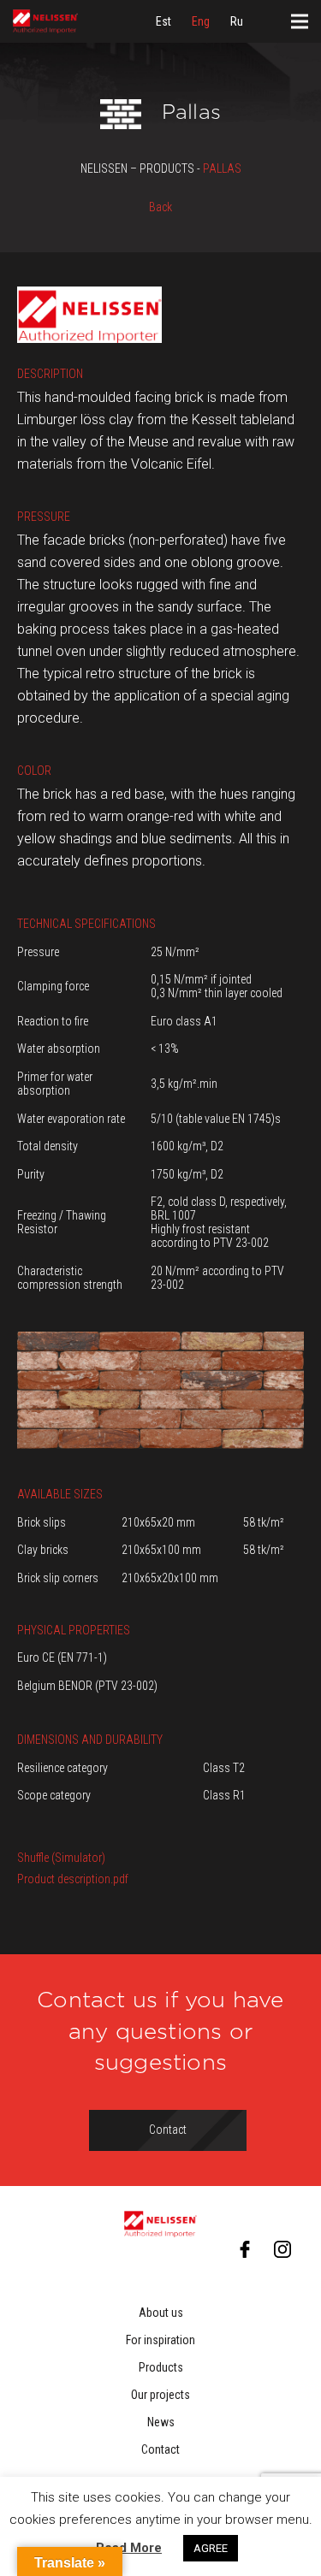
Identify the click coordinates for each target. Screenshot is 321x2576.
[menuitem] (163, 21)
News (161, 2422)
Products (161, 2367)
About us (161, 2313)
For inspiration (160, 2340)
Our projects (160, 2395)
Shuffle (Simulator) (61, 1858)
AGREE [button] (211, 2548)
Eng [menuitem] (201, 21)
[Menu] (300, 21)
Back (160, 207)
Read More (129, 2548)
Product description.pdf (73, 1879)
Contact (160, 2449)
